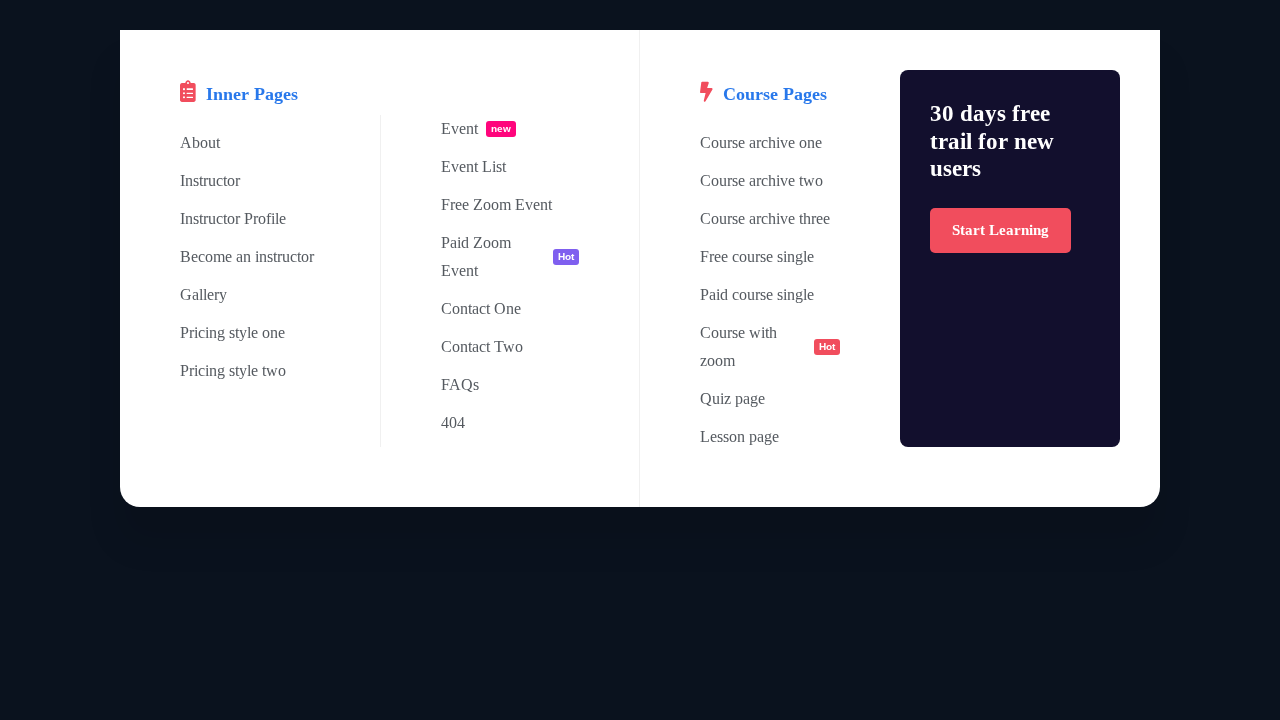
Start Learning (1000, 230)
